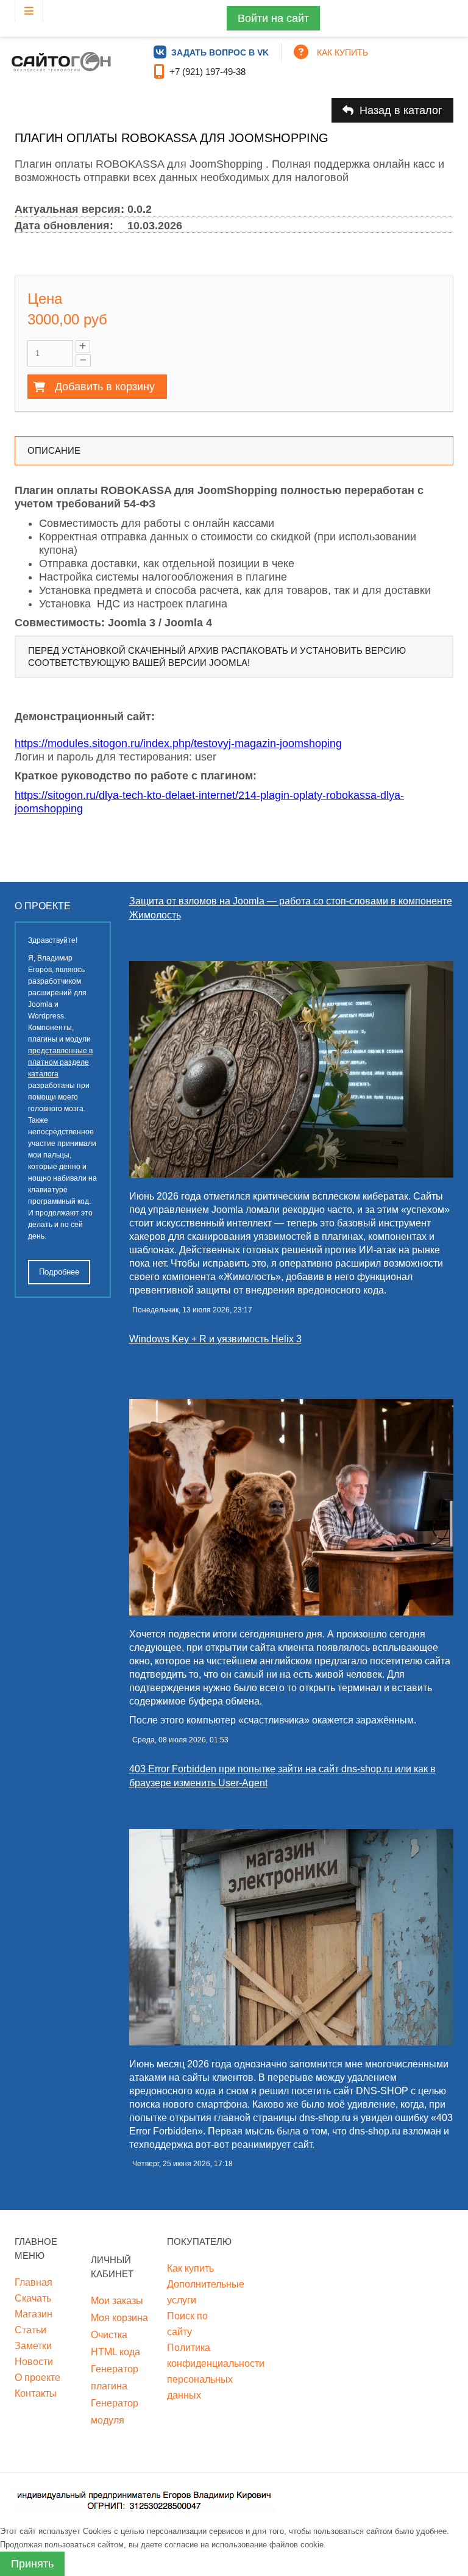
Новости (34, 2362)
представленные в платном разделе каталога (60, 1062)
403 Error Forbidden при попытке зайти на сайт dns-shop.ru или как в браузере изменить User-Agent (282, 1776)
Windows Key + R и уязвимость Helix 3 (215, 1339)
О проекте (37, 2377)
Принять (32, 2564)
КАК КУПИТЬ (342, 52)
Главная (34, 2282)
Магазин (34, 2314)
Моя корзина (119, 2318)
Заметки (33, 2346)
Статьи (30, 2330)
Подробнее (59, 1272)
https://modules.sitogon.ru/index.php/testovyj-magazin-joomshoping (178, 743)
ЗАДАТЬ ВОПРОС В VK (220, 52)
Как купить (190, 2268)
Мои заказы (117, 2301)
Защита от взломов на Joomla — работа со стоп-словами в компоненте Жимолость (291, 908)
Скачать (33, 2298)
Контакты (36, 2393)
